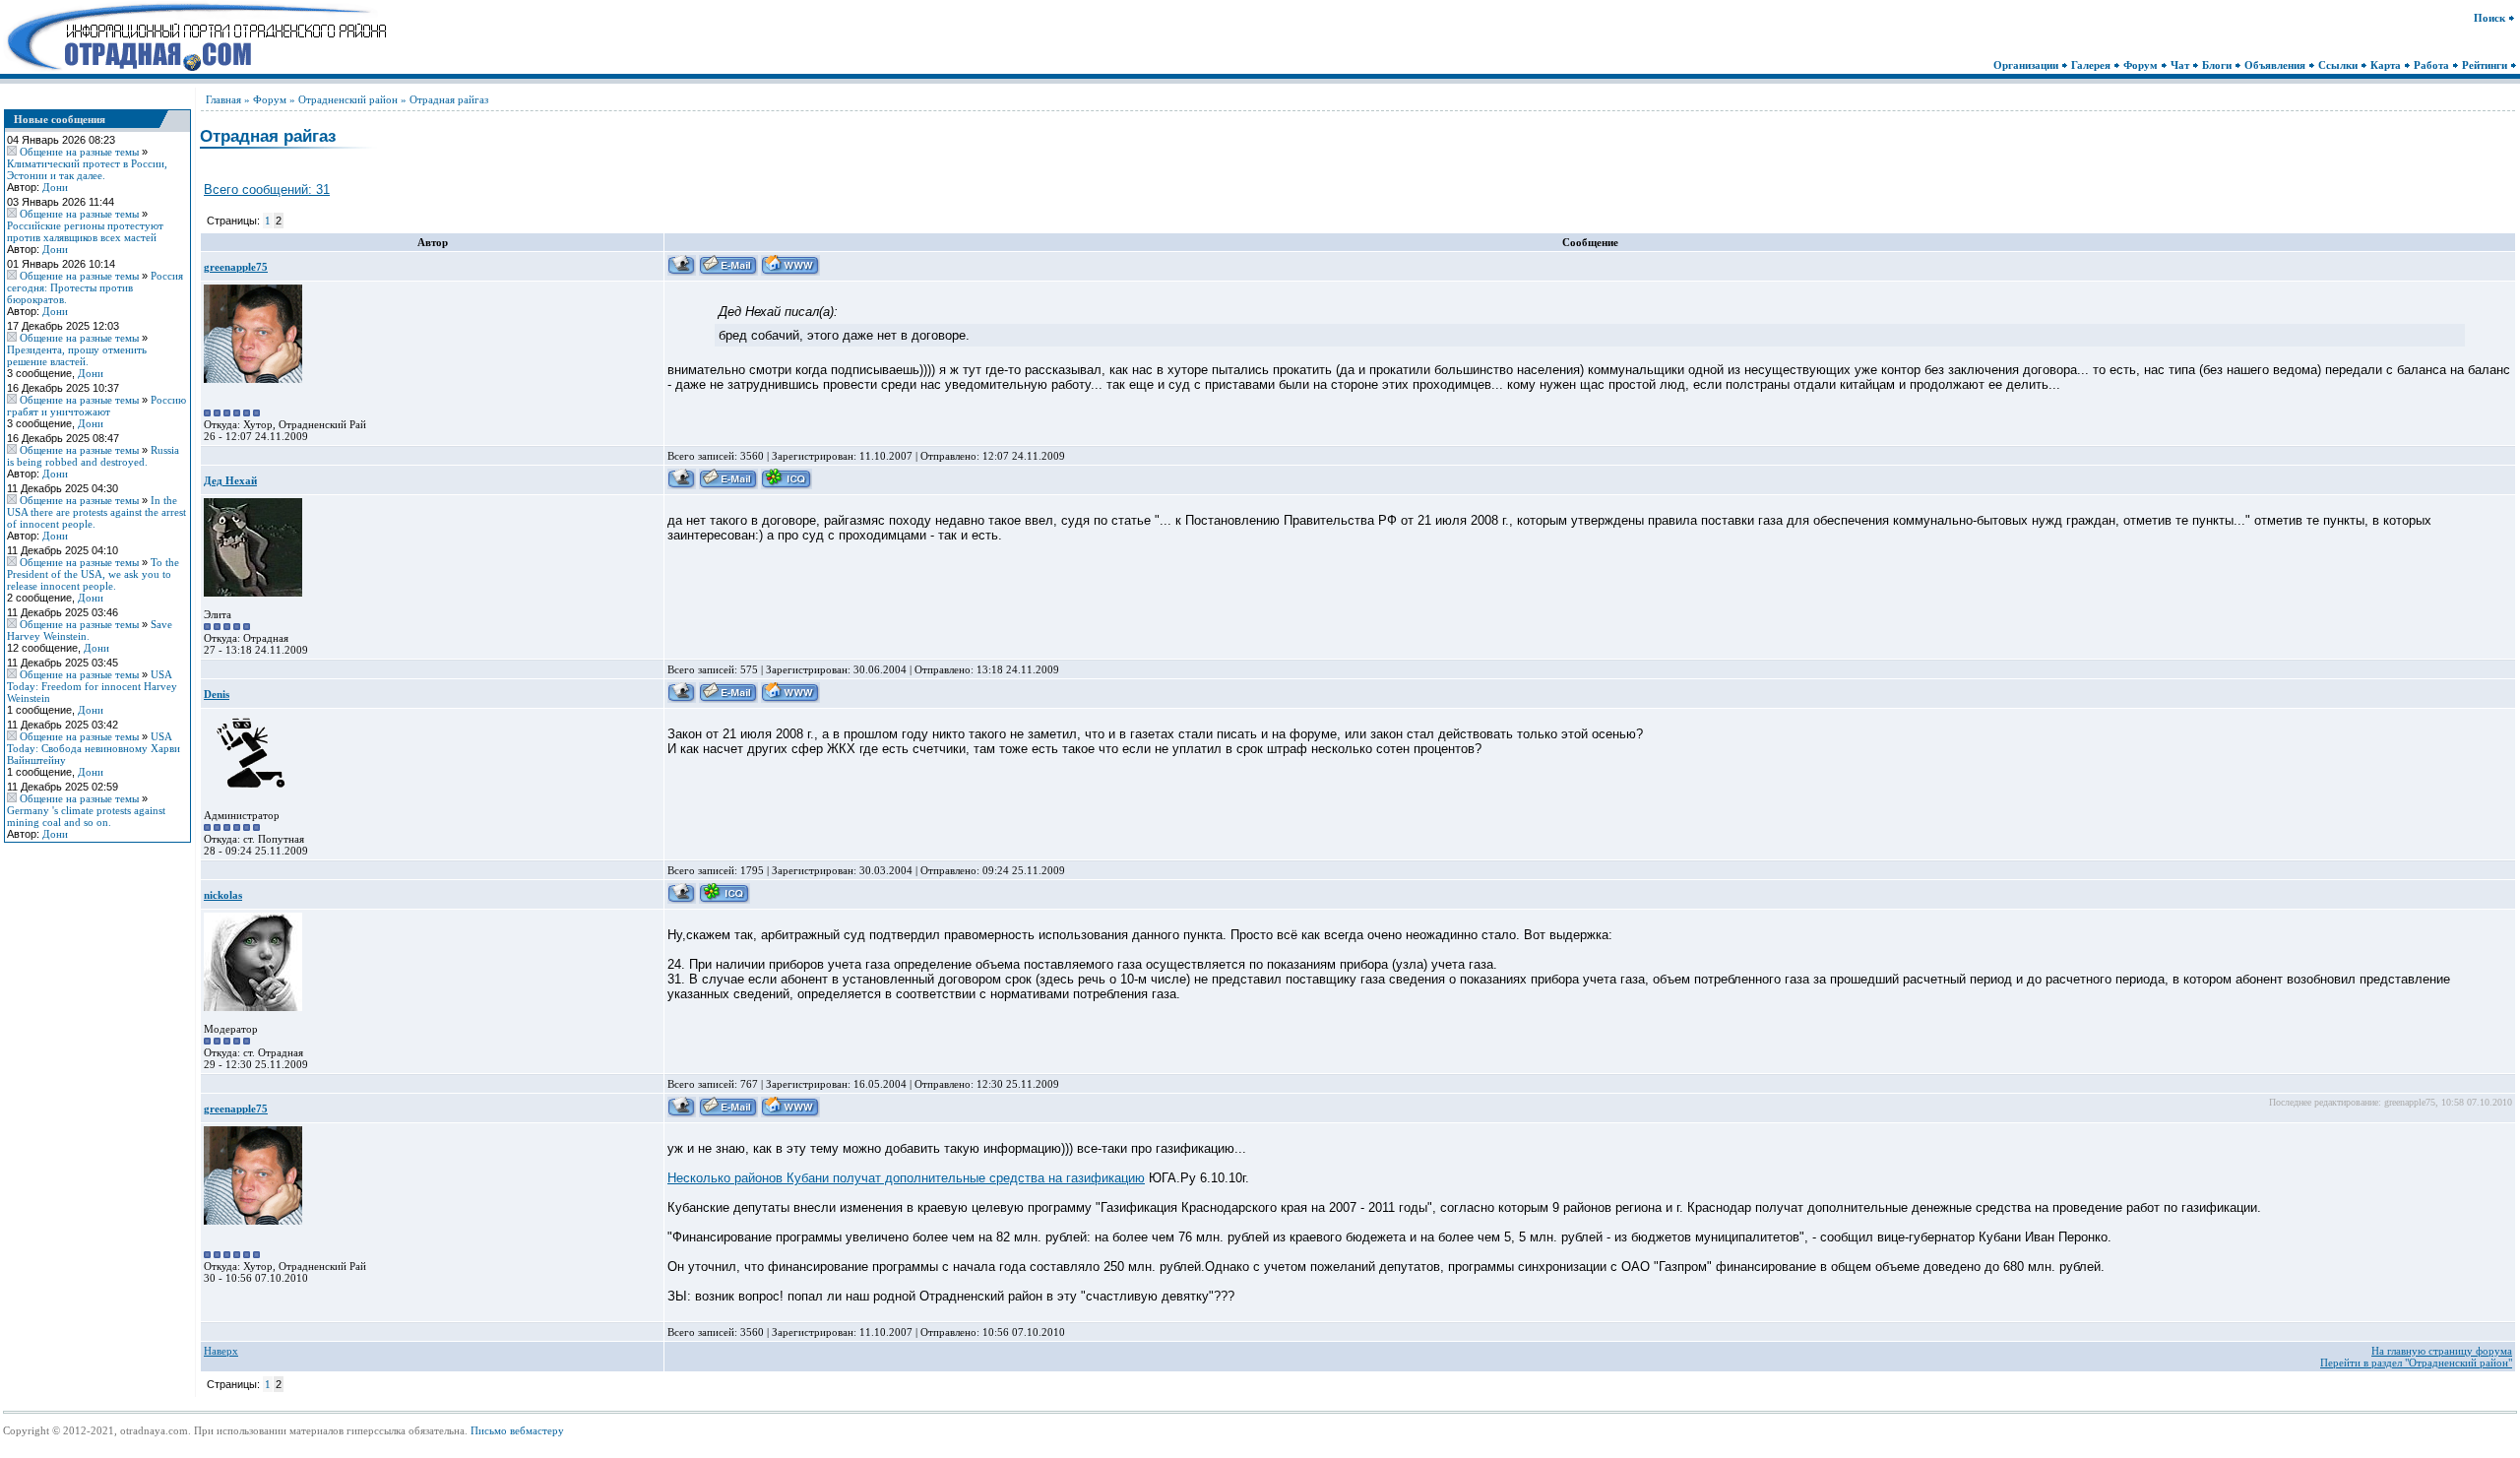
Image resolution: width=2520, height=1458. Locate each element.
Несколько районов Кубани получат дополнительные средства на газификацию (906, 1178)
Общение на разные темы (79, 152)
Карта (2387, 65)
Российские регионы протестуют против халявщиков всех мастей (85, 231)
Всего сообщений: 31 (267, 190)
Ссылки (2339, 65)
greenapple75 (236, 267)
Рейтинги (2486, 65)
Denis (217, 694)
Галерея (2092, 65)
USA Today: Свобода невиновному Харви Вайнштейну (94, 748)
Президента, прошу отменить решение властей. (77, 355)
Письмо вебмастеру (517, 1430)
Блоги (2218, 65)
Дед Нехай (230, 480)
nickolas (223, 895)
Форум (2142, 65)
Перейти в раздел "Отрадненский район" (2416, 1363)
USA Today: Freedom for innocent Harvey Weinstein (92, 686)
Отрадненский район (348, 99)
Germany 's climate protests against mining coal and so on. (86, 816)
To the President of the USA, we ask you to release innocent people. (93, 574)
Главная (223, 99)
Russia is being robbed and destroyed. (93, 456)
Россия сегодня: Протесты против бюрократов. (95, 287)
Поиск (2491, 18)
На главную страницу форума (2442, 1351)
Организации (2027, 65)
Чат (2181, 65)
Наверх (221, 1351)
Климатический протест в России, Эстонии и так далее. (87, 169)
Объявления (2276, 65)
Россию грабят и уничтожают (96, 406)
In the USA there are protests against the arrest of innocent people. (96, 512)
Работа (2433, 65)
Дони (55, 187)
